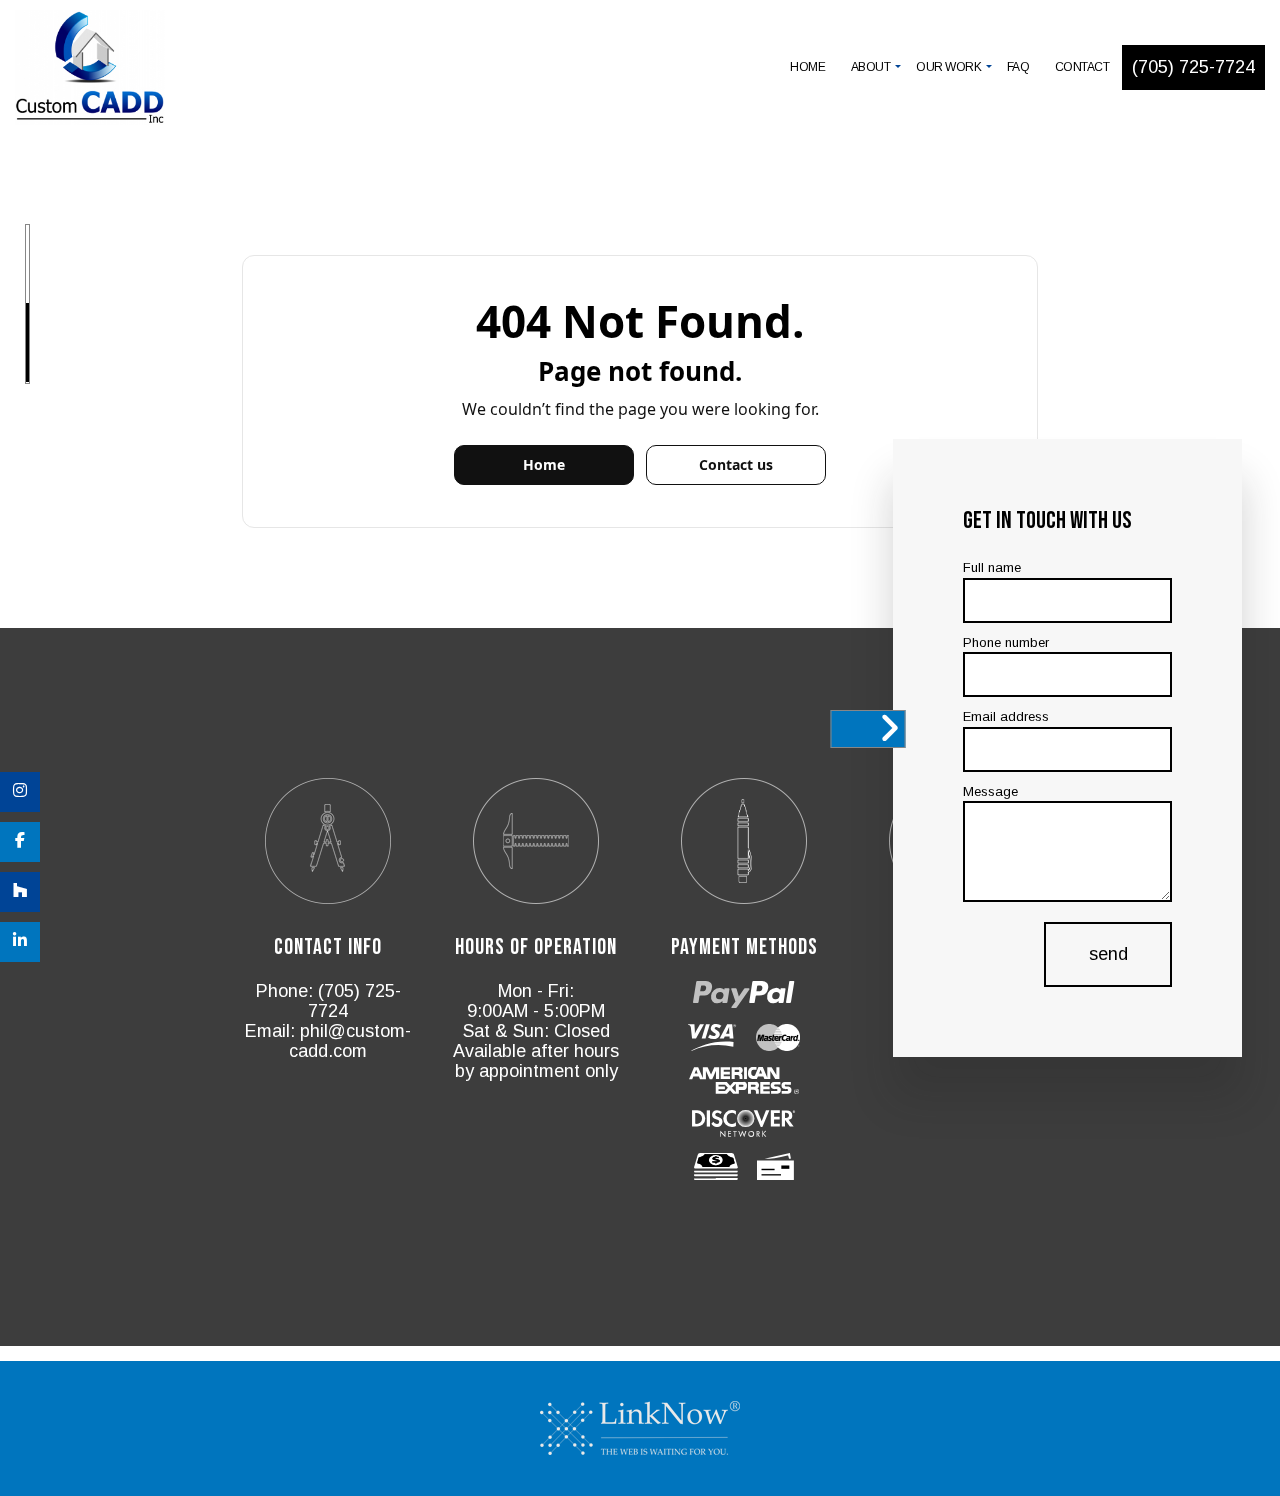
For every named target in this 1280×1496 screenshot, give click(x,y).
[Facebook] (20, 842)
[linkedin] (20, 942)
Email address (1006, 716)
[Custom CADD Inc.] (90, 69)
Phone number (1006, 642)
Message (990, 791)
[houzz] (20, 892)
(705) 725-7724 (1193, 67)
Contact (1082, 67)
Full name (992, 567)
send (1107, 954)
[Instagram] (20, 792)
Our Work (948, 67)
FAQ (1018, 67)
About (871, 67)
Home (807, 67)
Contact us (736, 464)
